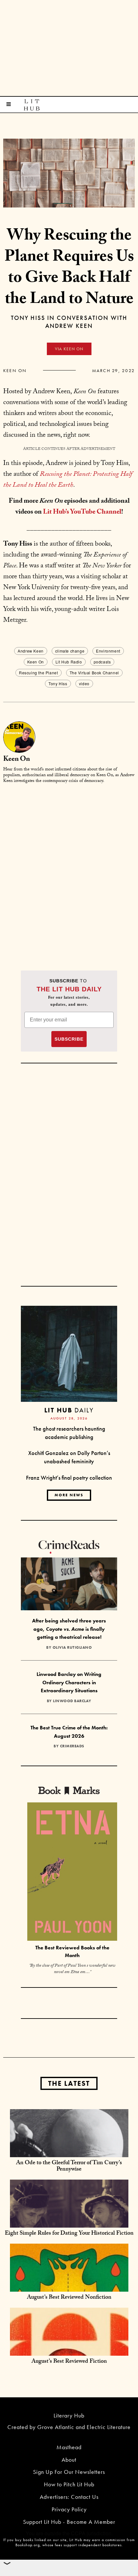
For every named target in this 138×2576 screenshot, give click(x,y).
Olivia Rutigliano (72, 1647)
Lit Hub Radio (69, 662)
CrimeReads (72, 1746)
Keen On (15, 370)
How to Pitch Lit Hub (69, 2484)
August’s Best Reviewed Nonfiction (69, 2298)
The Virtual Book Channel (94, 673)
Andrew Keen (31, 651)
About (69, 2460)
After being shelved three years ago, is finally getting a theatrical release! (69, 1629)
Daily (69, 1410)
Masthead (69, 2447)
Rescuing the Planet (38, 673)
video (84, 683)
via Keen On (69, 349)
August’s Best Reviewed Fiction (69, 2362)
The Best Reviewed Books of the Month (72, 1952)
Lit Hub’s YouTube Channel (82, 513)
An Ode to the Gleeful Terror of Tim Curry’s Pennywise (69, 2167)
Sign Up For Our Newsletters (69, 2472)
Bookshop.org (28, 2545)
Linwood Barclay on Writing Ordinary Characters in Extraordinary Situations (69, 1682)
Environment (108, 651)
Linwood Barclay (72, 1701)
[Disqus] (69, 869)
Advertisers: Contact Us (69, 2497)
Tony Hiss (58, 683)
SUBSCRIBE (69, 1039)
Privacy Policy (69, 2509)
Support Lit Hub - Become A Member (69, 2522)
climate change (70, 651)
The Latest (69, 2083)
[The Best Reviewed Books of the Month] (72, 1872)
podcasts (102, 662)
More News (69, 1495)
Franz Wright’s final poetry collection (69, 1478)
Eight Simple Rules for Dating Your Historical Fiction (69, 2234)
